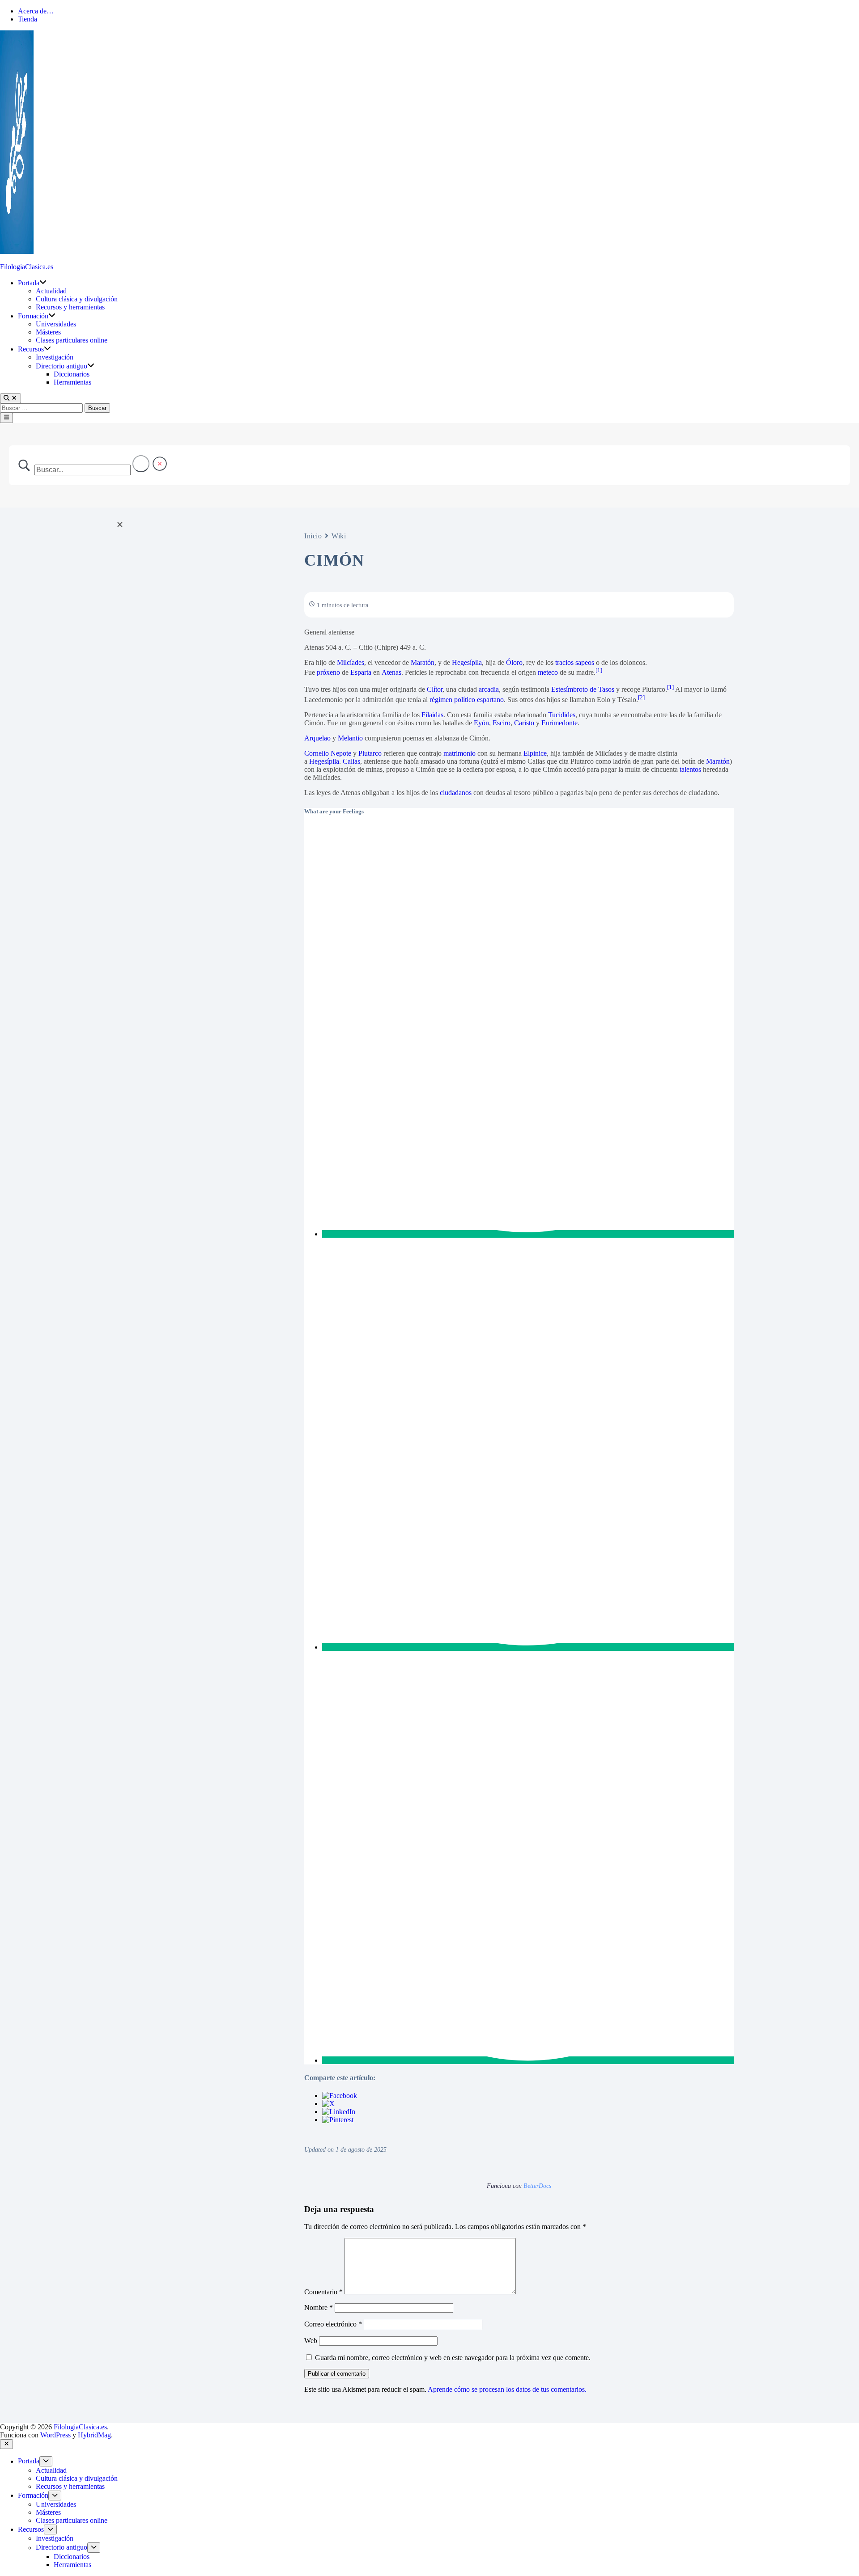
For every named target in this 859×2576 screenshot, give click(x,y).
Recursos (31, 349)
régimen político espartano (467, 700)
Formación (33, 316)
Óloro (514, 662)
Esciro (502, 723)
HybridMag (94, 2435)
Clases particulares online (72, 340)
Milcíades (351, 662)
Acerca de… (36, 11)
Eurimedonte (559, 723)
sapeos (585, 662)
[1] (599, 670)
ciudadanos (456, 793)
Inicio (313, 536)
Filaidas (432, 715)
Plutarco (370, 753)
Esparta (361, 672)
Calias (351, 761)
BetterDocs (537, 2186)
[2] (641, 697)
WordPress (55, 2435)
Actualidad (51, 291)
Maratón (423, 662)
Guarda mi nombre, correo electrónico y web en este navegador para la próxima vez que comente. (453, 2358)
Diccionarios (72, 374)
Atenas (391, 672)
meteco (548, 672)
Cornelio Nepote (328, 753)
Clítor (435, 690)
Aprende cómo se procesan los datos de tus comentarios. (507, 2389)
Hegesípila (467, 662)
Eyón (481, 723)
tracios (564, 662)
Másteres (48, 332)
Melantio (350, 738)
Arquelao (317, 738)
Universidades (59, 324)
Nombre (319, 2307)
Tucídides (562, 715)
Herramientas (72, 382)
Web (311, 2341)
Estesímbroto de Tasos (583, 690)
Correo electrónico (333, 2324)
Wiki (339, 536)
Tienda (28, 19)
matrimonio (459, 753)
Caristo (524, 723)
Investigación (55, 357)
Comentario (323, 2292)
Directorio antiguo (62, 366)
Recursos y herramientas (70, 307)
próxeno (328, 672)
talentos (690, 769)
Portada (29, 283)
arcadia (489, 690)
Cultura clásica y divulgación (77, 299)
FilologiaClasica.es (27, 267)
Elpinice (535, 753)
